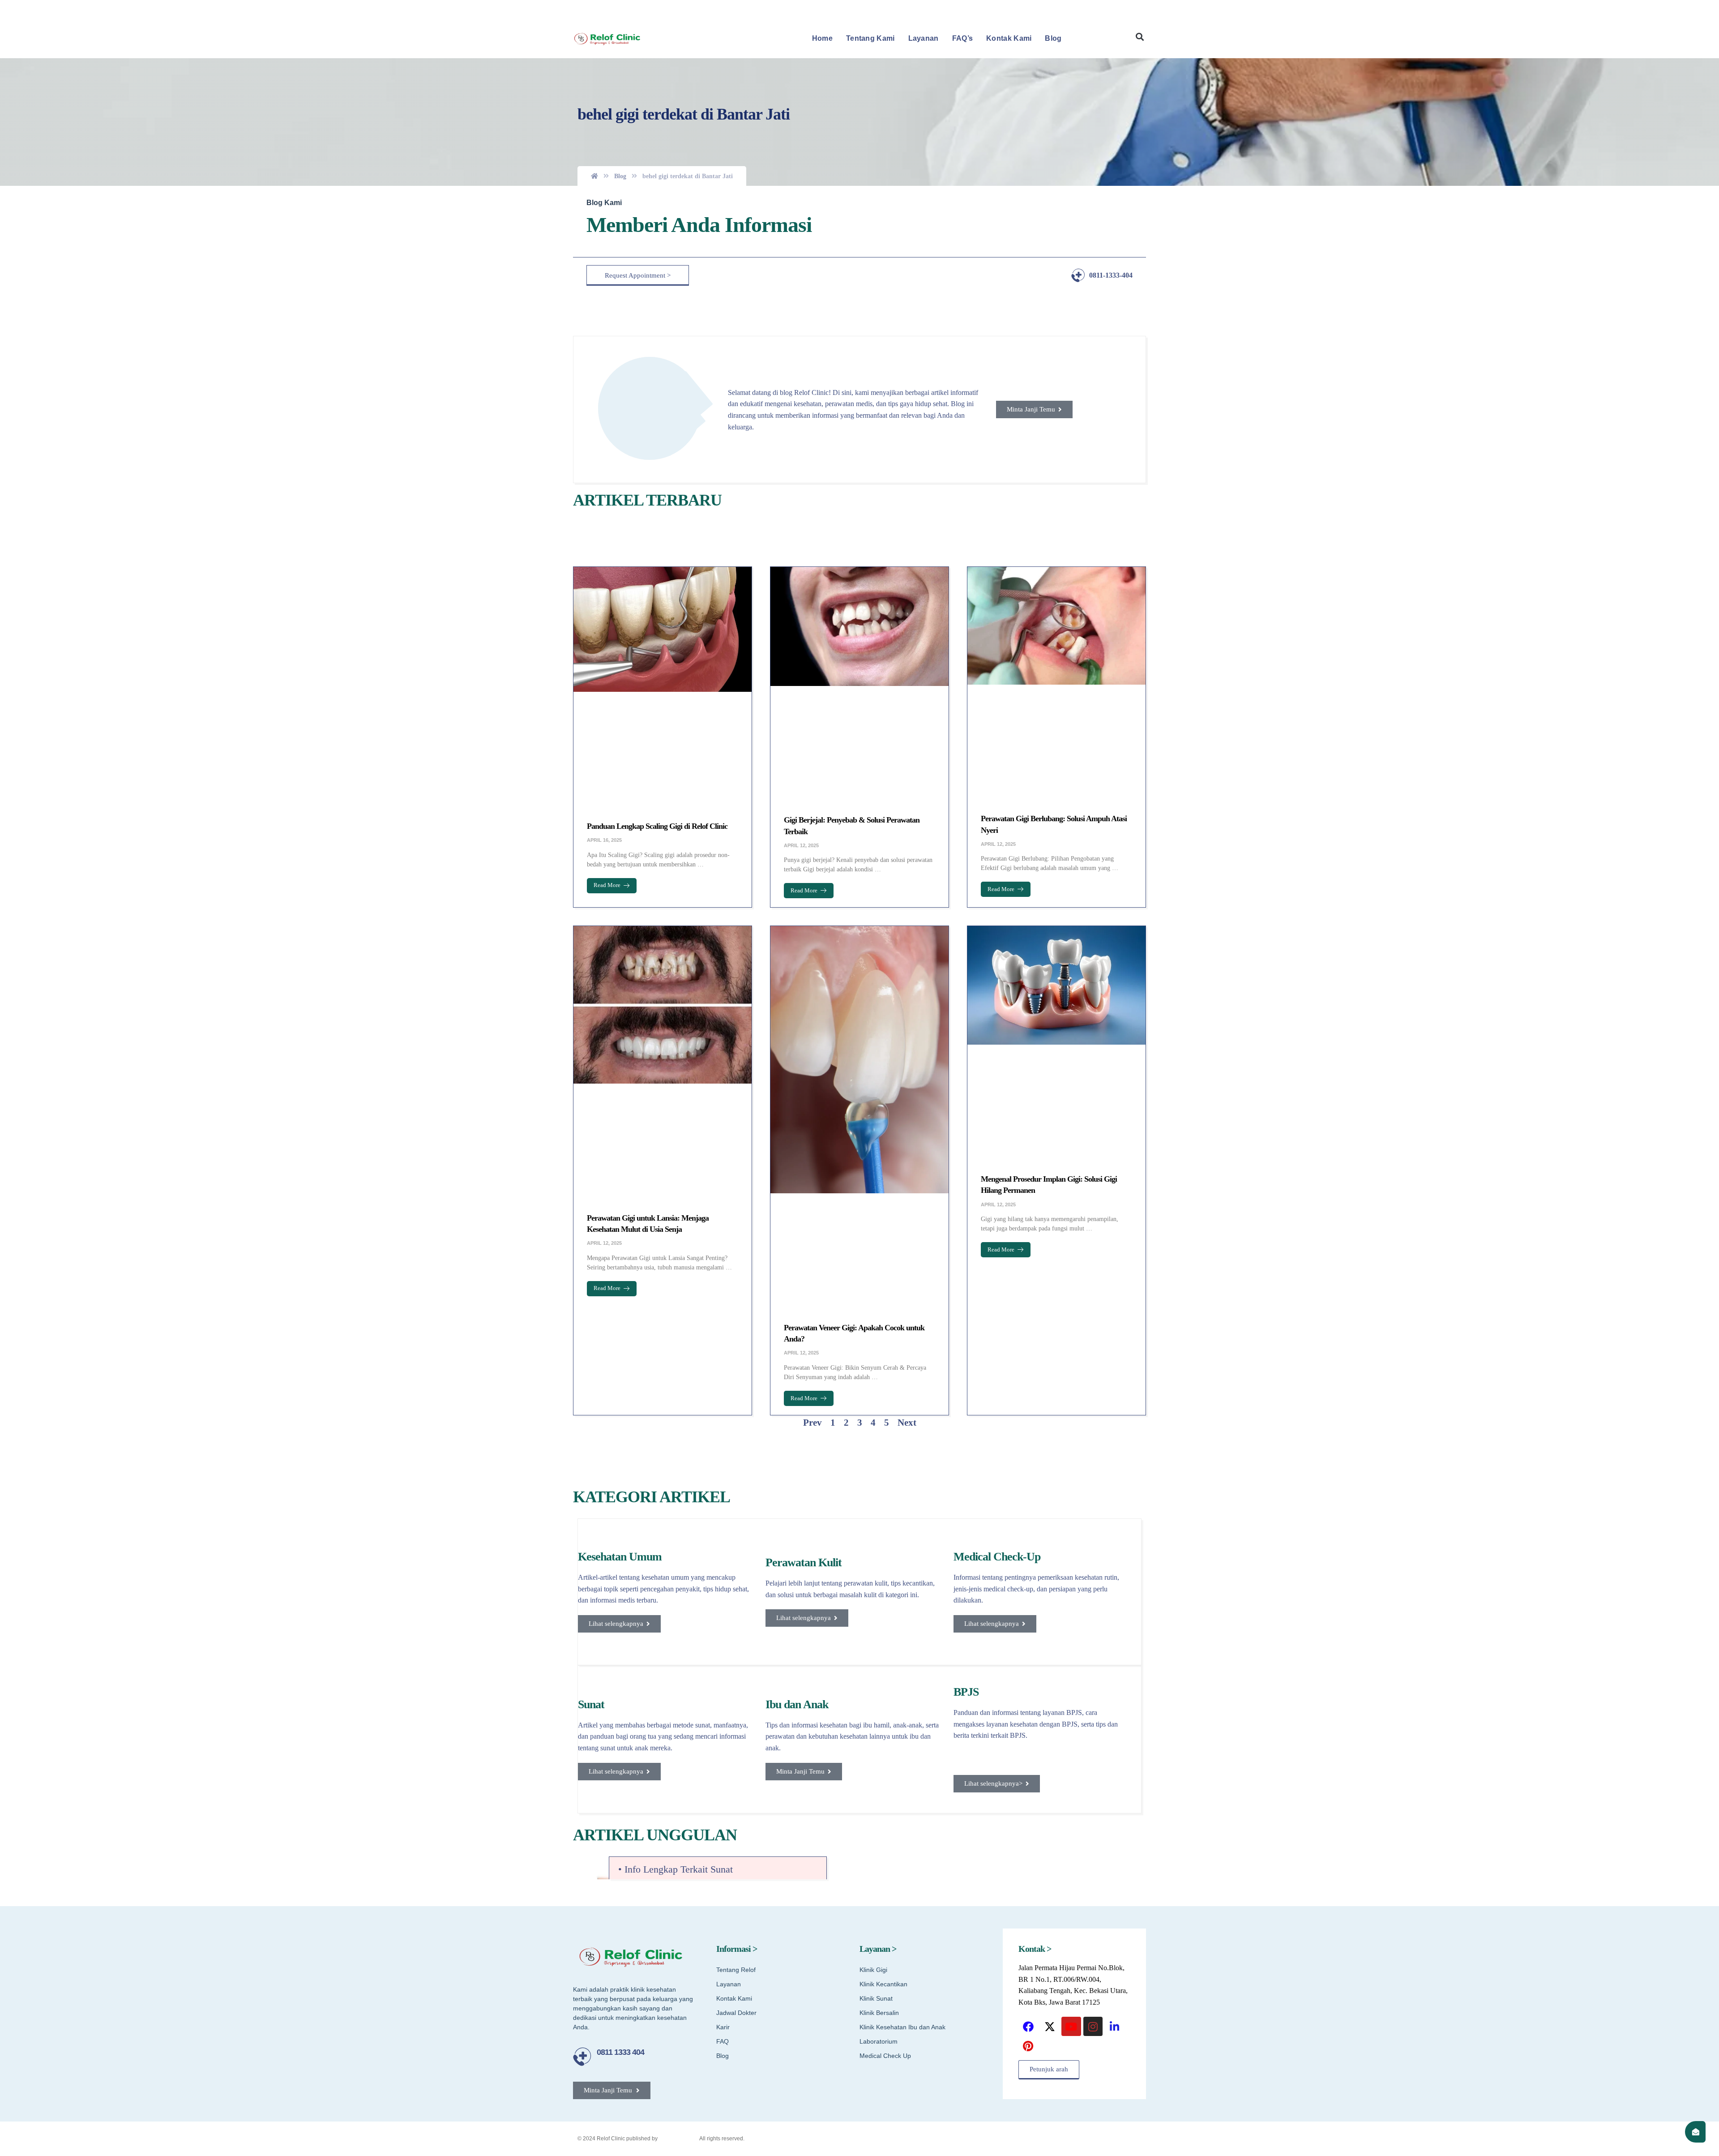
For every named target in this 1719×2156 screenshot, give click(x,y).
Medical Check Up (885, 1670)
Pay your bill (1073, 9)
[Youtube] (1071, 1640)
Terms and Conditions (1012, 1752)
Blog (1053, 38)
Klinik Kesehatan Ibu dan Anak (902, 1641)
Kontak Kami (1009, 38)
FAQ (723, 1655)
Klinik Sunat (876, 1612)
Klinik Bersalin (879, 1627)
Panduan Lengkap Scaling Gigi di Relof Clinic (657, 701)
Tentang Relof (736, 1584)
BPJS (966, 1306)
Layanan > (878, 1563)
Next (907, 1037)
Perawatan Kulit (804, 1177)
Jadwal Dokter (736, 1627)
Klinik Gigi (873, 1584)
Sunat (591, 1318)
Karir (723, 1641)
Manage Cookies (1121, 1752)
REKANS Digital (679, 1752)
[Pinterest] (1028, 1660)
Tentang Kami (870, 38)
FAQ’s (963, 38)
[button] (1140, 37)
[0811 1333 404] (582, 1670)
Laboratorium (879, 1655)
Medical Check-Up (997, 1171)
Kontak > (1035, 1563)
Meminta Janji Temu (1119, 9)
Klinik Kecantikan (883, 1598)
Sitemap (962, 1752)
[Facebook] (1028, 1640)
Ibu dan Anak (797, 1318)
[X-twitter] (1050, 1640)
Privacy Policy (1069, 1752)
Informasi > (737, 1563)
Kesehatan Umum (620, 1171)
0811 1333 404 (620, 1666)
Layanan (924, 38)
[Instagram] (1093, 1640)
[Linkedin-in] (1114, 1640)
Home (822, 38)
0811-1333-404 (1111, 275)
